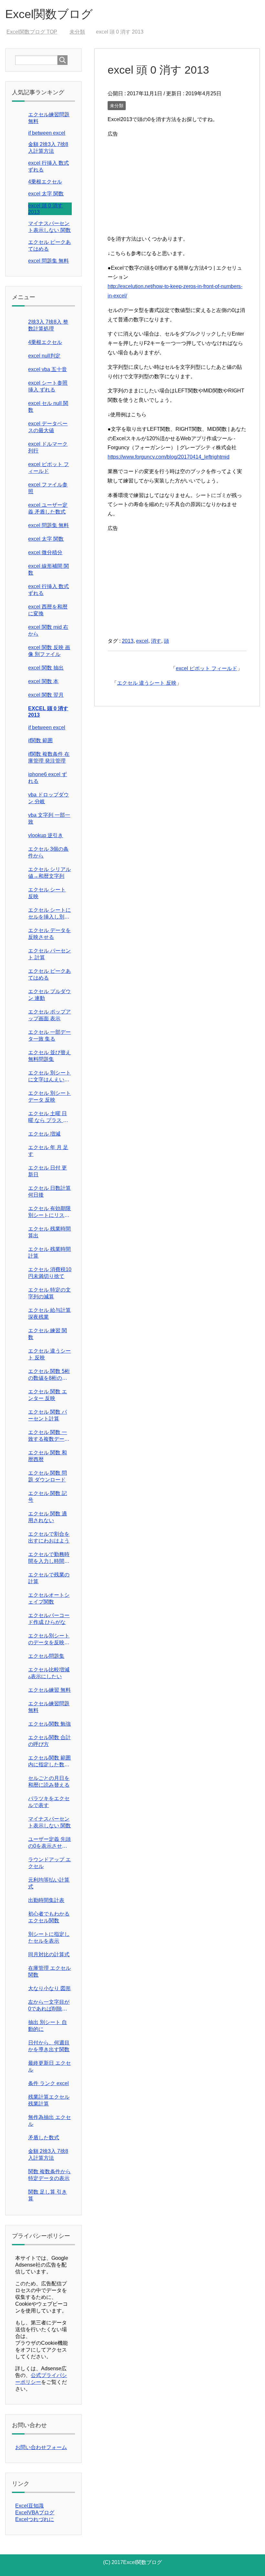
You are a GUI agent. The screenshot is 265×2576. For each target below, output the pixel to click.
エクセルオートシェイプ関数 (49, 1598)
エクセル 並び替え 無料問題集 (49, 1056)
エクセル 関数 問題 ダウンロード (48, 1476)
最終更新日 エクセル (49, 2066)
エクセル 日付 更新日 (48, 1171)
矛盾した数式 (44, 2138)
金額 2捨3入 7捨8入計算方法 (48, 2155)
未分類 (117, 106)
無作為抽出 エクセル (49, 2121)
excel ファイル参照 (48, 488)
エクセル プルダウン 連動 (49, 995)
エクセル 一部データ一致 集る (49, 1035)
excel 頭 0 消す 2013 (48, 712)
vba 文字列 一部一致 (49, 818)
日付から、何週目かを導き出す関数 (49, 2046)
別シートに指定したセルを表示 (49, 1937)
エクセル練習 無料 (49, 1690)
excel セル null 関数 (48, 407)
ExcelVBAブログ (35, 2513)
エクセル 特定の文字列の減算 (49, 1293)
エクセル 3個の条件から (48, 852)
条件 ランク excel (48, 2083)
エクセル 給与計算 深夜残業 (49, 1314)
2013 (128, 641)
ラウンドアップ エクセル (49, 1863)
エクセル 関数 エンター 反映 (48, 1395)
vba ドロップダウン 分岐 (48, 798)
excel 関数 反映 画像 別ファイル (49, 651)
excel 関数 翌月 (46, 695)
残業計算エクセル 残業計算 (49, 2100)
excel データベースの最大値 (48, 427)
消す (156, 641)
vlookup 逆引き (46, 835)
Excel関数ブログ (49, 14)
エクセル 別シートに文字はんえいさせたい (49, 1077)
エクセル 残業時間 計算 (49, 1252)
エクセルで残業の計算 (49, 1578)
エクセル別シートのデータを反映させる (49, 1640)
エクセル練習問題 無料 (49, 1707)
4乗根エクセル (45, 182)
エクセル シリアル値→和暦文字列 (49, 873)
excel (142, 641)
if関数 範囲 (40, 740)
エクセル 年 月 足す (48, 1151)
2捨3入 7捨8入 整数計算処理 (48, 325)
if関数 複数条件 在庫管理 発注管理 (49, 757)
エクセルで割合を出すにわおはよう (49, 1537)
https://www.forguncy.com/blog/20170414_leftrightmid (169, 457)
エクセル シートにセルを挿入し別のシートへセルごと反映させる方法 (49, 914)
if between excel (47, 133)
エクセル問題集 (46, 1656)
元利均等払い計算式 (49, 1883)
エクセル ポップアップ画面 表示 (49, 1015)
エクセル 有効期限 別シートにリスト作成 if (49, 1212)
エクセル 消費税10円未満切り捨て (50, 1273)
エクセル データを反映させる (49, 934)
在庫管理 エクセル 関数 (49, 1971)
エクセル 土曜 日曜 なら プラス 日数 (48, 1117)
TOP (32, 32)
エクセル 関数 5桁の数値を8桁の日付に (49, 1375)
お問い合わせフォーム (41, 2447)
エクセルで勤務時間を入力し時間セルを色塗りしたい (49, 1558)
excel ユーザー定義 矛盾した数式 (48, 508)
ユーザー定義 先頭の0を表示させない (49, 1843)
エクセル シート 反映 (47, 893)
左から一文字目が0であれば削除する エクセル (49, 2006)
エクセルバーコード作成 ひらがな (49, 1619)
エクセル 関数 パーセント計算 (48, 1415)
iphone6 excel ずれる (48, 778)
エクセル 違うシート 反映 (147, 683)
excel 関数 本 (43, 681)
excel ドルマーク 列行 (48, 447)
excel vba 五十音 (48, 369)
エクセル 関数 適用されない (48, 1517)
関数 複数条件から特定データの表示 (49, 2175)
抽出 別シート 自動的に (48, 2026)
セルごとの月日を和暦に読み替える (49, 1781)
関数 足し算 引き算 (48, 2195)
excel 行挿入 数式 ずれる (48, 590)
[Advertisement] (177, 184)
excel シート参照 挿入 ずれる (48, 386)
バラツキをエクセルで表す (49, 1802)
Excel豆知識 (29, 2506)
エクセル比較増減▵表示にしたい (49, 1673)
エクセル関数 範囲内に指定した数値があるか (49, 1762)
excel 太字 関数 (46, 194)
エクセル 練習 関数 (48, 1334)
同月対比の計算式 (49, 1954)
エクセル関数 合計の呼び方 (49, 1741)
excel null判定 (44, 356)
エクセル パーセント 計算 (49, 954)
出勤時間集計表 (46, 1900)
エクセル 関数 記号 (48, 1497)
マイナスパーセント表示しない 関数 (49, 1822)
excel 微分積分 (45, 552)
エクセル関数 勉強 (49, 1724)
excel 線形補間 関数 (48, 569)
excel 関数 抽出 (46, 668)
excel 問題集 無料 (48, 261)
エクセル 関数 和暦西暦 (48, 1456)
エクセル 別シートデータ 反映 (49, 1096)
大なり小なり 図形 (49, 1988)
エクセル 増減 (44, 1134)
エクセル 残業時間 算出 (49, 1232)
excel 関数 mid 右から (48, 630)
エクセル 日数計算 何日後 (49, 1191)
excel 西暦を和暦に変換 (48, 610)
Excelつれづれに (35, 2519)
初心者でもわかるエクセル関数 (49, 1917)
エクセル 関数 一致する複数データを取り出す (49, 1436)
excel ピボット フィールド (207, 668)
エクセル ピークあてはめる (49, 974)
